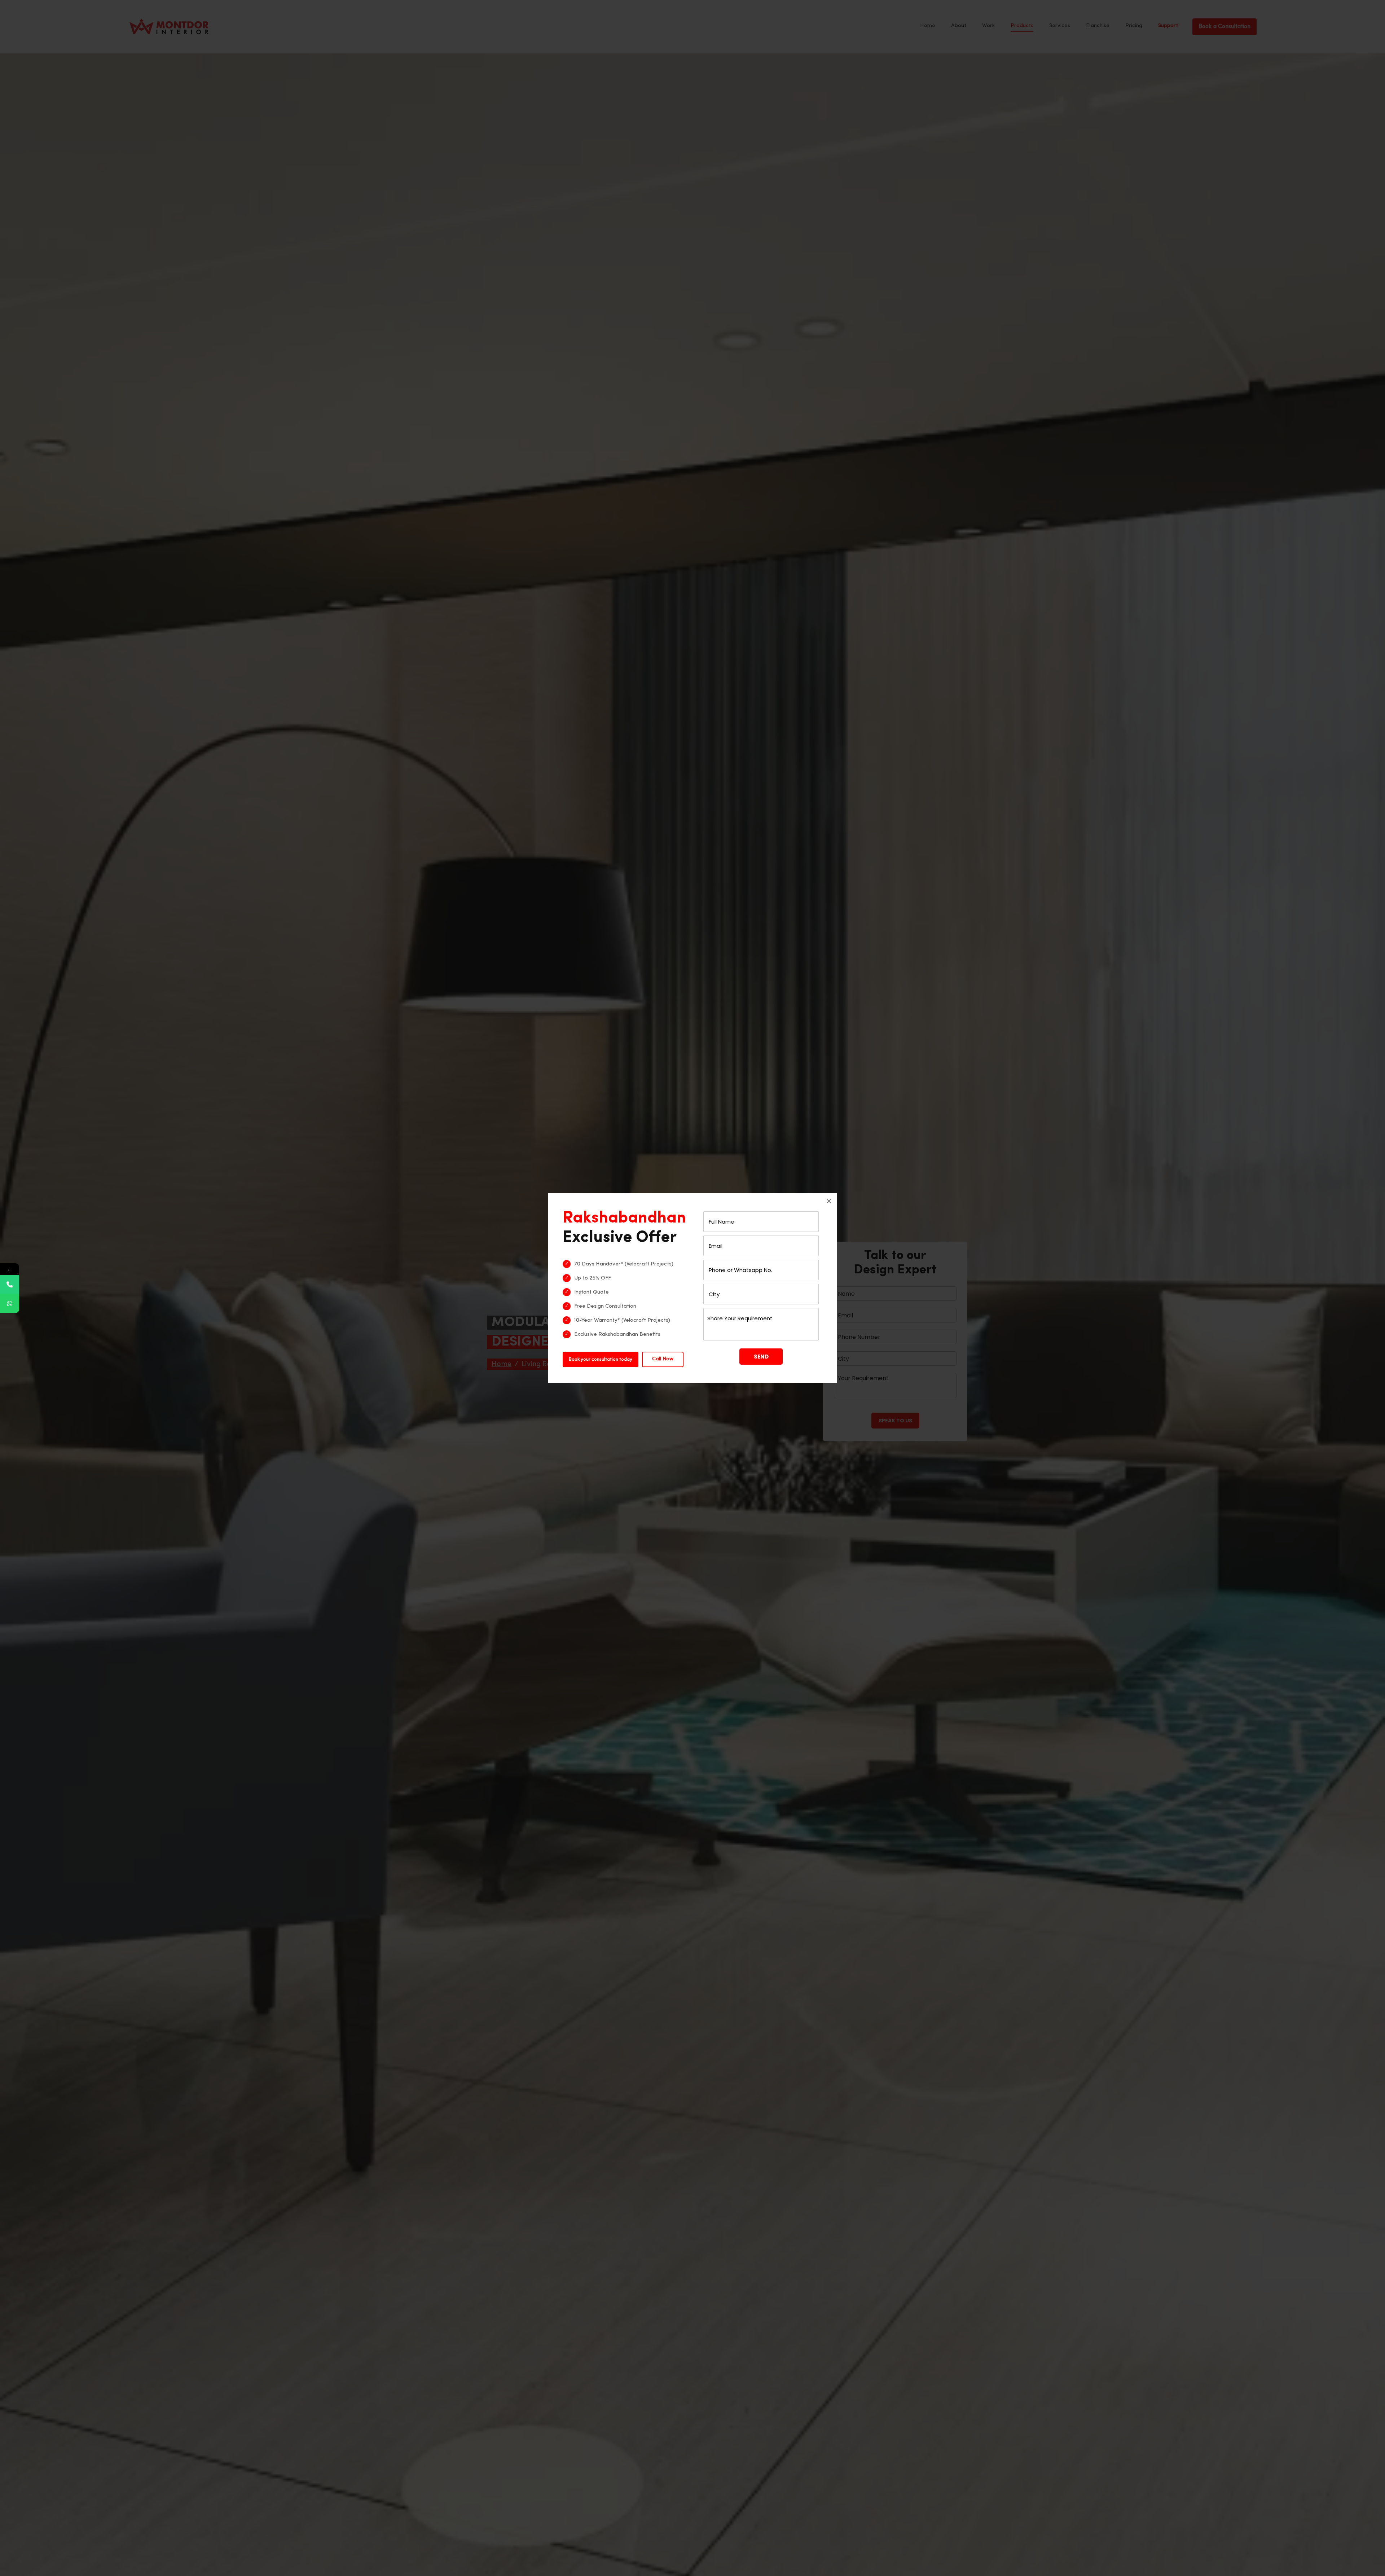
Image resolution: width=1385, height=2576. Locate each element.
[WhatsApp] (10, 1304)
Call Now (663, 1359)
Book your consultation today (601, 1359)
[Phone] (10, 1284)
